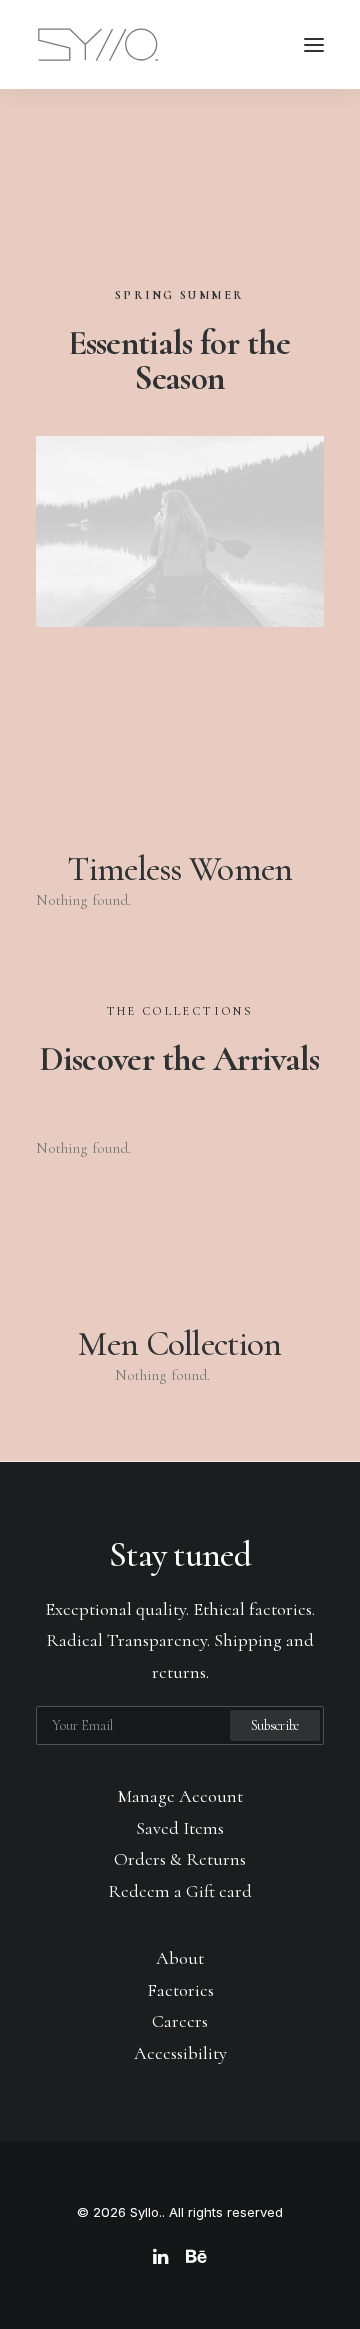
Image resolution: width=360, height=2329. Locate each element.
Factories (180, 1990)
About (180, 1958)
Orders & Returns (180, 1859)
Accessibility (180, 2053)
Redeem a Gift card (180, 1891)
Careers (180, 2021)
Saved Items (180, 1828)
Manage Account (180, 1796)
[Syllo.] (98, 44)
